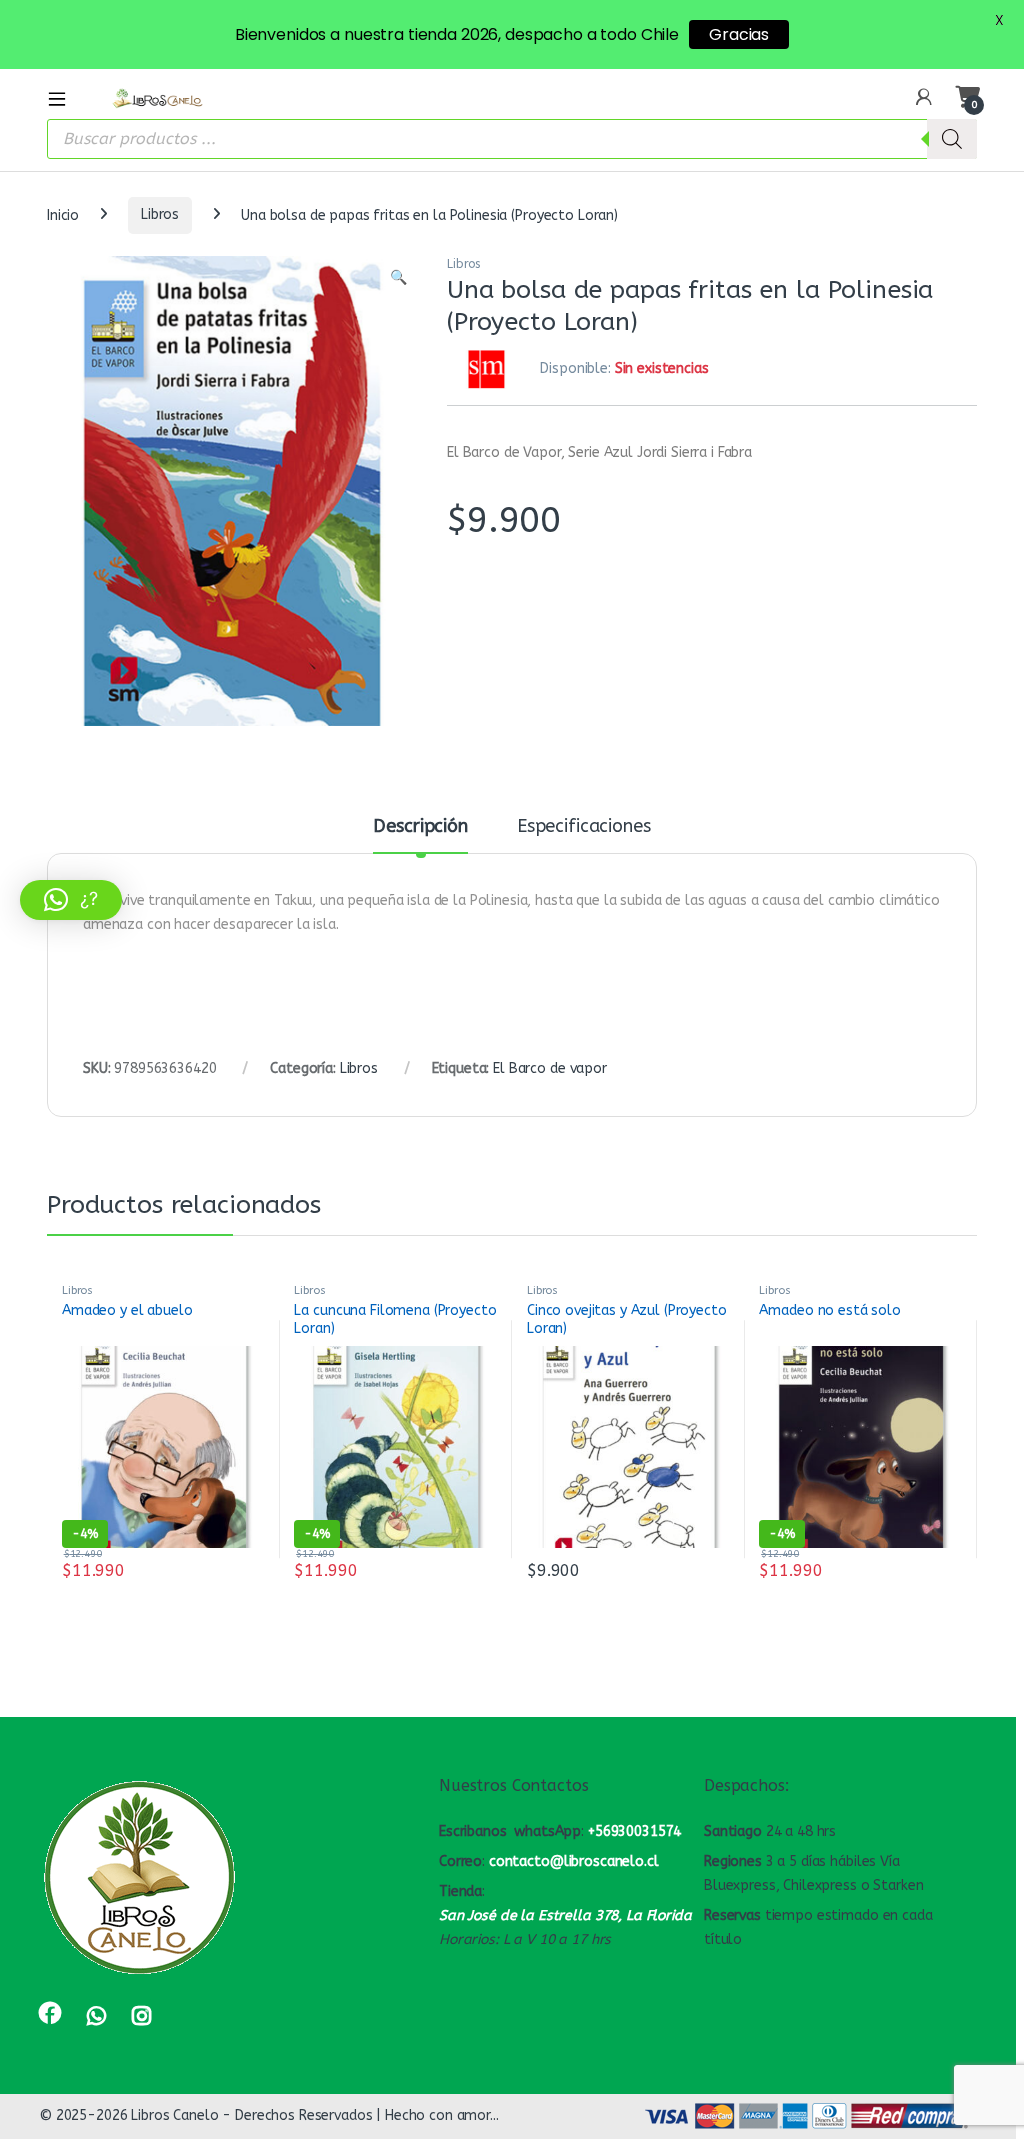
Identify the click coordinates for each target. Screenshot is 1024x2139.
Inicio (63, 214)
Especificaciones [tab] (584, 827)
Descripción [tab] (420, 827)
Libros (160, 214)
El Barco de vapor (550, 1068)
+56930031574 (634, 1831)
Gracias (739, 34)
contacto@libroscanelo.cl (574, 1861)
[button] (398, 278)
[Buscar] (952, 139)
